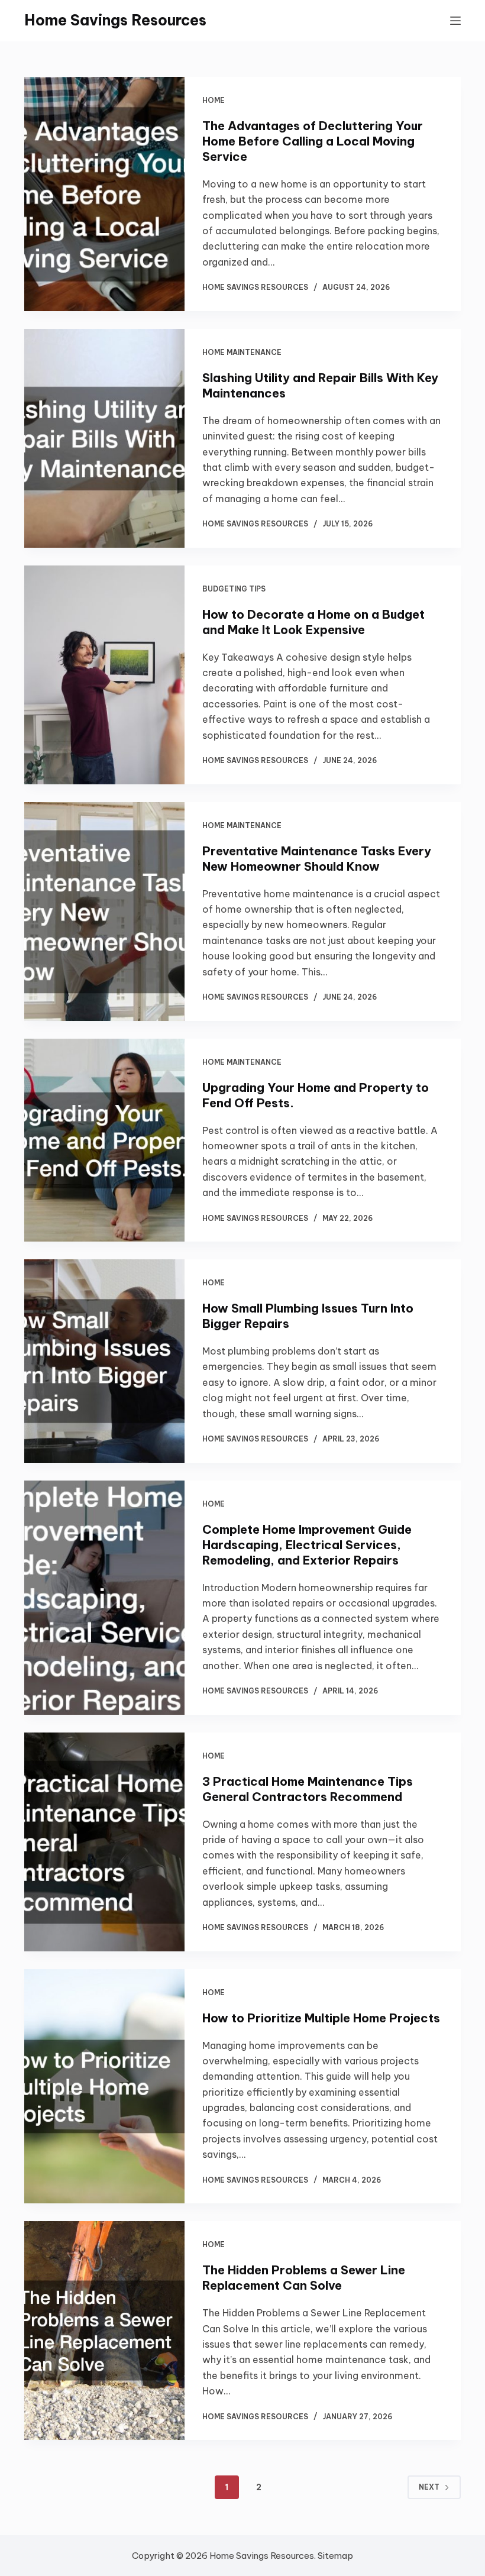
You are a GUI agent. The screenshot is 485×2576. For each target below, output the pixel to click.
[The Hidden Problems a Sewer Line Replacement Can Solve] (104, 2331)
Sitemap (335, 2556)
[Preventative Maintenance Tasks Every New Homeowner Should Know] (104, 912)
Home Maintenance (242, 352)
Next (429, 2487)
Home (214, 100)
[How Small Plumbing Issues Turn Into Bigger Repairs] (104, 1361)
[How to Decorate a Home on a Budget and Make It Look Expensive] (104, 675)
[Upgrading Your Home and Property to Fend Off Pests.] (104, 1140)
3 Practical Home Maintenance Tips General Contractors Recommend (308, 1789)
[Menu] (455, 21)
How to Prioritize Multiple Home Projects (321, 2018)
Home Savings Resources (115, 20)
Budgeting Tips (234, 589)
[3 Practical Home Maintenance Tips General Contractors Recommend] (104, 1842)
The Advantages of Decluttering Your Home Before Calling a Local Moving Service (313, 141)
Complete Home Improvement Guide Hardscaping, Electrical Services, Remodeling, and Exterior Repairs (307, 1545)
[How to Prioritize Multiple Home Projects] (104, 2087)
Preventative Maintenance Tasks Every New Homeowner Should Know (317, 859)
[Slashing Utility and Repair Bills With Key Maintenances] (104, 438)
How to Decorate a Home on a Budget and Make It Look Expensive (313, 622)
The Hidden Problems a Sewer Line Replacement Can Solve (304, 2278)
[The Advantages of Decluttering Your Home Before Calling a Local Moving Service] (104, 194)
